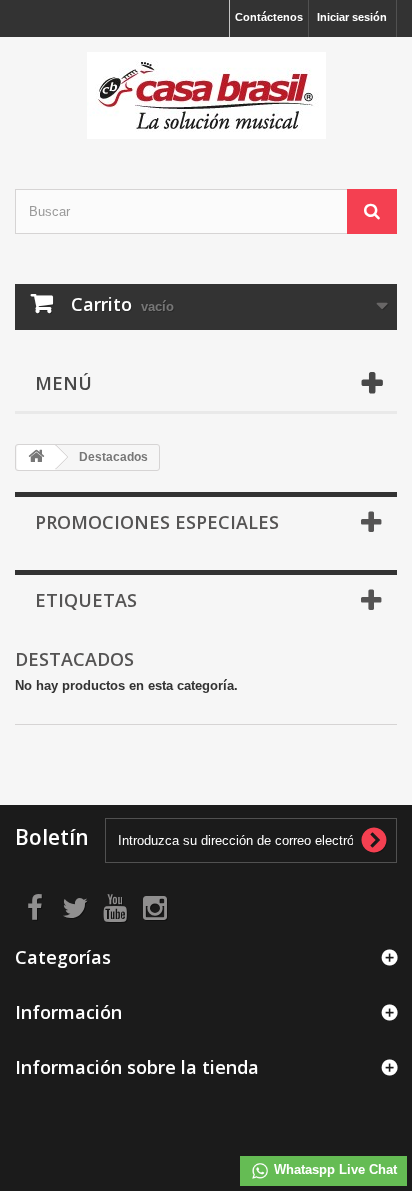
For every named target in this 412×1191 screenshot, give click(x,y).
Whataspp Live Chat (333, 1169)
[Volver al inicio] (36, 457)
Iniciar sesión (352, 17)
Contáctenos (269, 17)
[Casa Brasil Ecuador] (206, 95)
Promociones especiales (157, 522)
